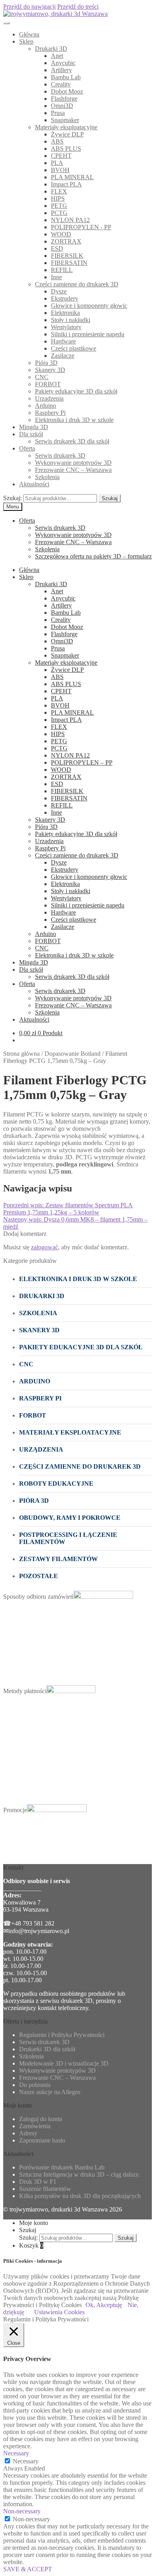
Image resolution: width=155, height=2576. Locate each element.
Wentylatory (66, 327)
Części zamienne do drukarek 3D (77, 284)
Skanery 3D (50, 370)
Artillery (61, 70)
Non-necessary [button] (22, 2511)
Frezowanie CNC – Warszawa (73, 470)
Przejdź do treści (78, 7)
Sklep (26, 41)
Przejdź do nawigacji (29, 7)
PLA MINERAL (72, 177)
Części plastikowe (74, 348)
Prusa (58, 113)
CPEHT (61, 156)
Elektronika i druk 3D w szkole (74, 420)
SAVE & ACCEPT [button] (28, 2569)
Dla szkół (31, 434)
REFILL (62, 270)
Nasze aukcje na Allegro (50, 2092)
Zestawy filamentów (58, 1559)
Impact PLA (66, 184)
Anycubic (63, 63)
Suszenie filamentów (45, 2189)
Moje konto (34, 2223)
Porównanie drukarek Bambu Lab (62, 2167)
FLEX (59, 191)
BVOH (60, 170)
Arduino (46, 406)
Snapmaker (65, 120)
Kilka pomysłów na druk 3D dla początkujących (80, 2196)
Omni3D (62, 106)
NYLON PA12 (70, 220)
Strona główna (21, 1054)
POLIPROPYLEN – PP (82, 762)
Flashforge (64, 99)
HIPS (58, 199)
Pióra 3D (46, 363)
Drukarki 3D (51, 49)
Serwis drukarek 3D (60, 456)
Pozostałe (39, 1576)
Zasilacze (63, 356)
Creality (61, 84)
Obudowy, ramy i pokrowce (70, 1518)
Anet (57, 56)
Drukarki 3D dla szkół (47, 2049)
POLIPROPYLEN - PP (81, 227)
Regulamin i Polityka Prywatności (62, 2035)
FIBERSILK (67, 256)
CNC (42, 377)
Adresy (28, 2133)
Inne (56, 277)
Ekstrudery (65, 298)
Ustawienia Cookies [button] (59, 2312)
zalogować (45, 1247)
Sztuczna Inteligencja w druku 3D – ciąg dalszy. (79, 2174)
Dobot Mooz (67, 91)
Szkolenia (47, 477)
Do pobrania (35, 2085)
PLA (57, 163)
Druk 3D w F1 (38, 2182)
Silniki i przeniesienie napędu (88, 334)
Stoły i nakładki (71, 320)
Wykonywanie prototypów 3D (73, 463)
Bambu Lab (66, 77)
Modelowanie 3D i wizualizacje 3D (64, 2063)
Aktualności (34, 484)
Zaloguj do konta (41, 2119)
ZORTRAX (66, 241)
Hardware (63, 341)
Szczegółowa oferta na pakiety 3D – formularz (93, 556)
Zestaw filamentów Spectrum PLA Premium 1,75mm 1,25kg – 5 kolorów (68, 1209)
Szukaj (110, 498)
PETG (59, 206)
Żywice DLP (67, 134)
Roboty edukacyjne (56, 1484)
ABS (57, 141)
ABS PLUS (66, 149)
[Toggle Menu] (6, 23)
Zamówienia (35, 2126)
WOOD (61, 234)
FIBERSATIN (69, 263)
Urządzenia (49, 398)
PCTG (59, 213)
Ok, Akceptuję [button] (104, 2305)
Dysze (59, 291)
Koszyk (31, 2245)
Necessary (26, 2461)
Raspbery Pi (50, 413)
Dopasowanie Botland (73, 1054)
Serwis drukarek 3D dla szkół (72, 441)
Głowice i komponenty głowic (89, 306)
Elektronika (65, 313)
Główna (29, 34)
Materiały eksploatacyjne (66, 127)
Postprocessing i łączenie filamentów (68, 1538)
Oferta (27, 448)
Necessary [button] (16, 2453)
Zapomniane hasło (42, 2140)
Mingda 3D (34, 427)
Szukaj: (13, 498)
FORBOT (48, 384)
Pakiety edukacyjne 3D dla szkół (76, 391)
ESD (57, 248)
